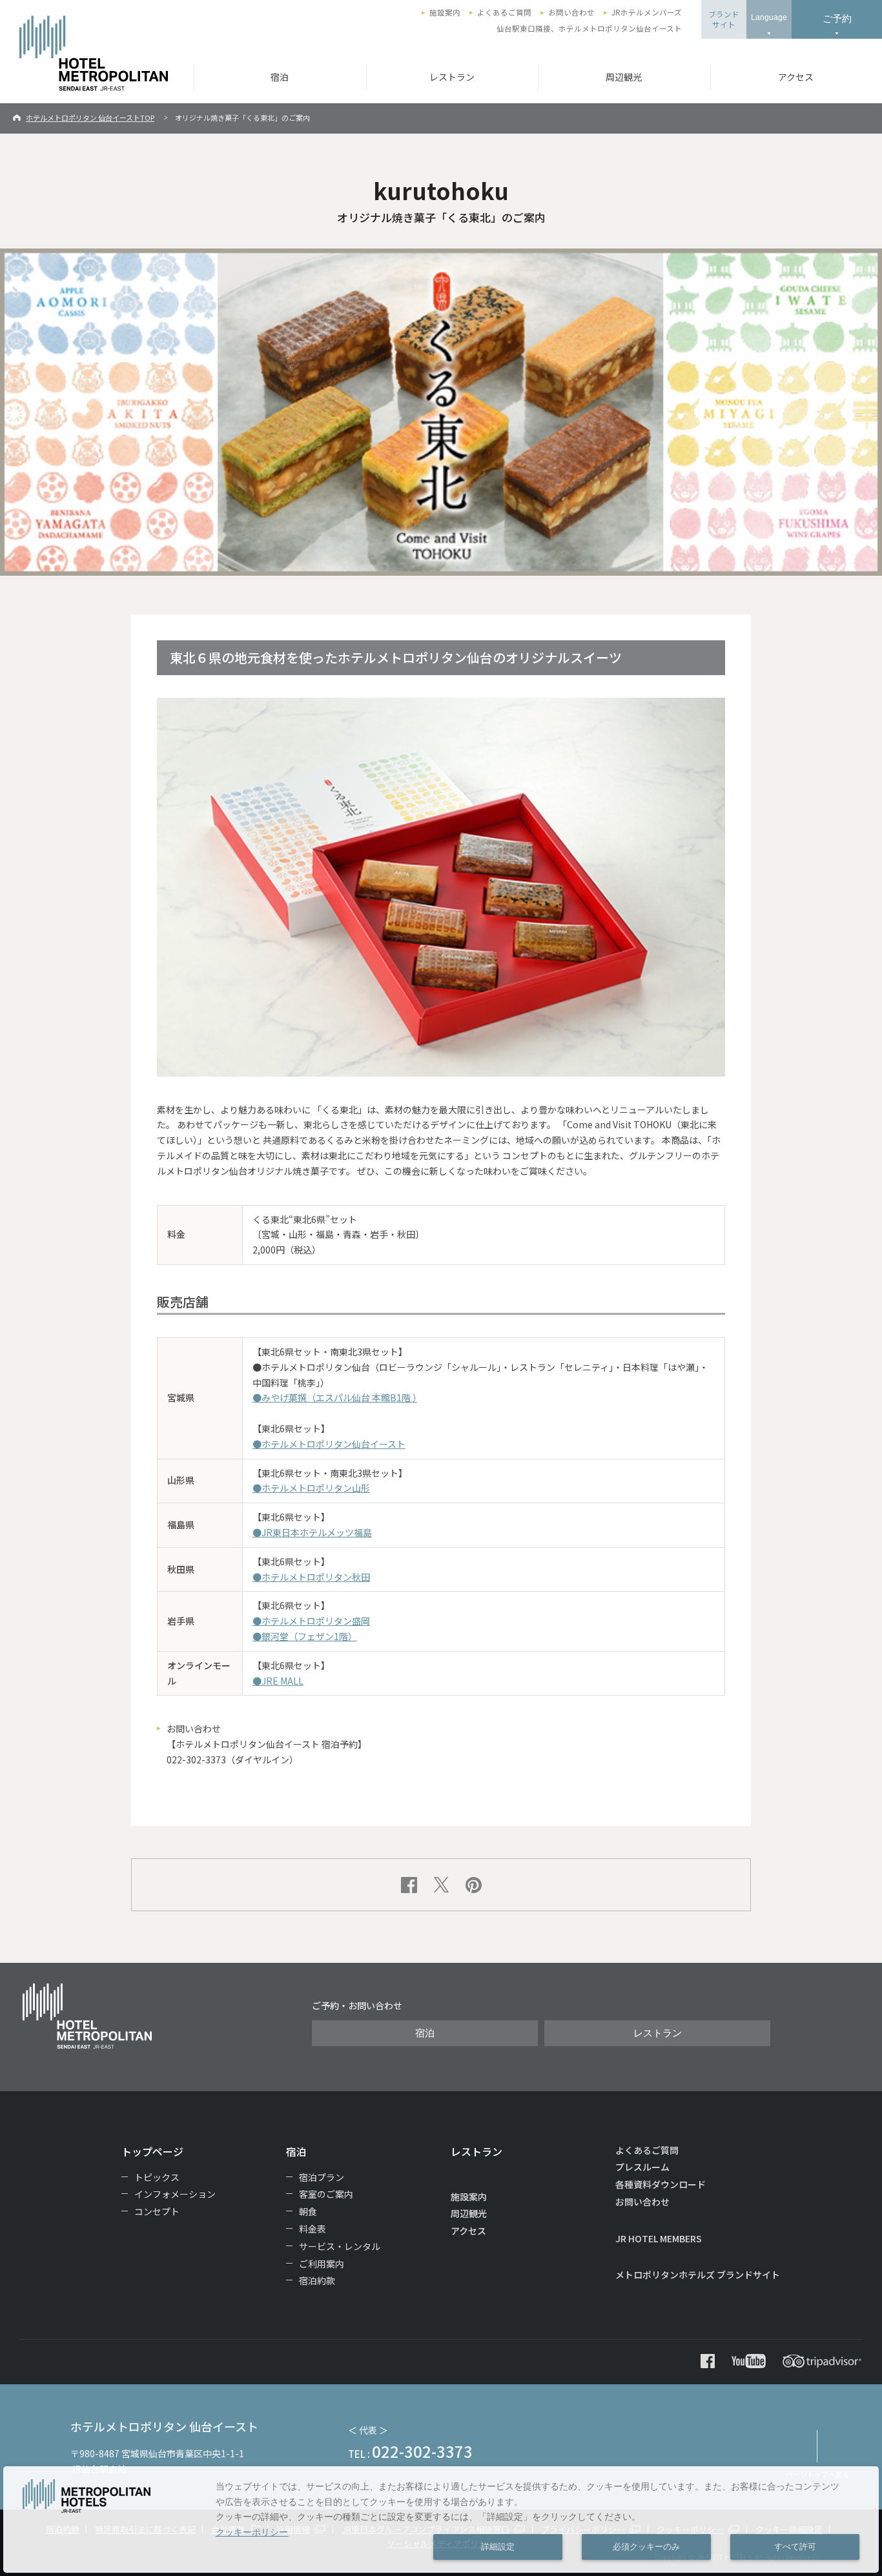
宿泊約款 (317, 2280)
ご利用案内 (322, 2264)
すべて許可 (795, 2547)
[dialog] (441, 2520)
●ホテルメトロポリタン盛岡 (311, 1621)
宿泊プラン (322, 2177)
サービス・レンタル (340, 2246)
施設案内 (445, 12)
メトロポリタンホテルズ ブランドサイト (698, 2275)
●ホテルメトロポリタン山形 (311, 1488)
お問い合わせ (571, 12)
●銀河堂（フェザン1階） (305, 1636)
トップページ (152, 2151)
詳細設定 (498, 2547)
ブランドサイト (724, 19)
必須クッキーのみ (646, 2547)
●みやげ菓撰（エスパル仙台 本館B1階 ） (335, 1397)
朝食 (308, 2211)
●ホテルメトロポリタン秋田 (311, 1577)
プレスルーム (642, 2167)
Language (769, 17)
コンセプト (157, 2211)
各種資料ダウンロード (661, 2184)
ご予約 (837, 18)
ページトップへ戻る (818, 2474)
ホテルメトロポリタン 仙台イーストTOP (90, 117)
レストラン (452, 77)
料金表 (313, 2229)
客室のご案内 (326, 2194)
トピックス (157, 2177)
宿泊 (280, 77)
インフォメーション (175, 2194)
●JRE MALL (278, 1681)
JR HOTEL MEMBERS (659, 2238)
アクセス (468, 2231)
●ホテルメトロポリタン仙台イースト (329, 1444)
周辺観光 (624, 77)
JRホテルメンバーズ (647, 12)
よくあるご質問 (504, 12)
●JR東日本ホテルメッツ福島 (312, 1532)
